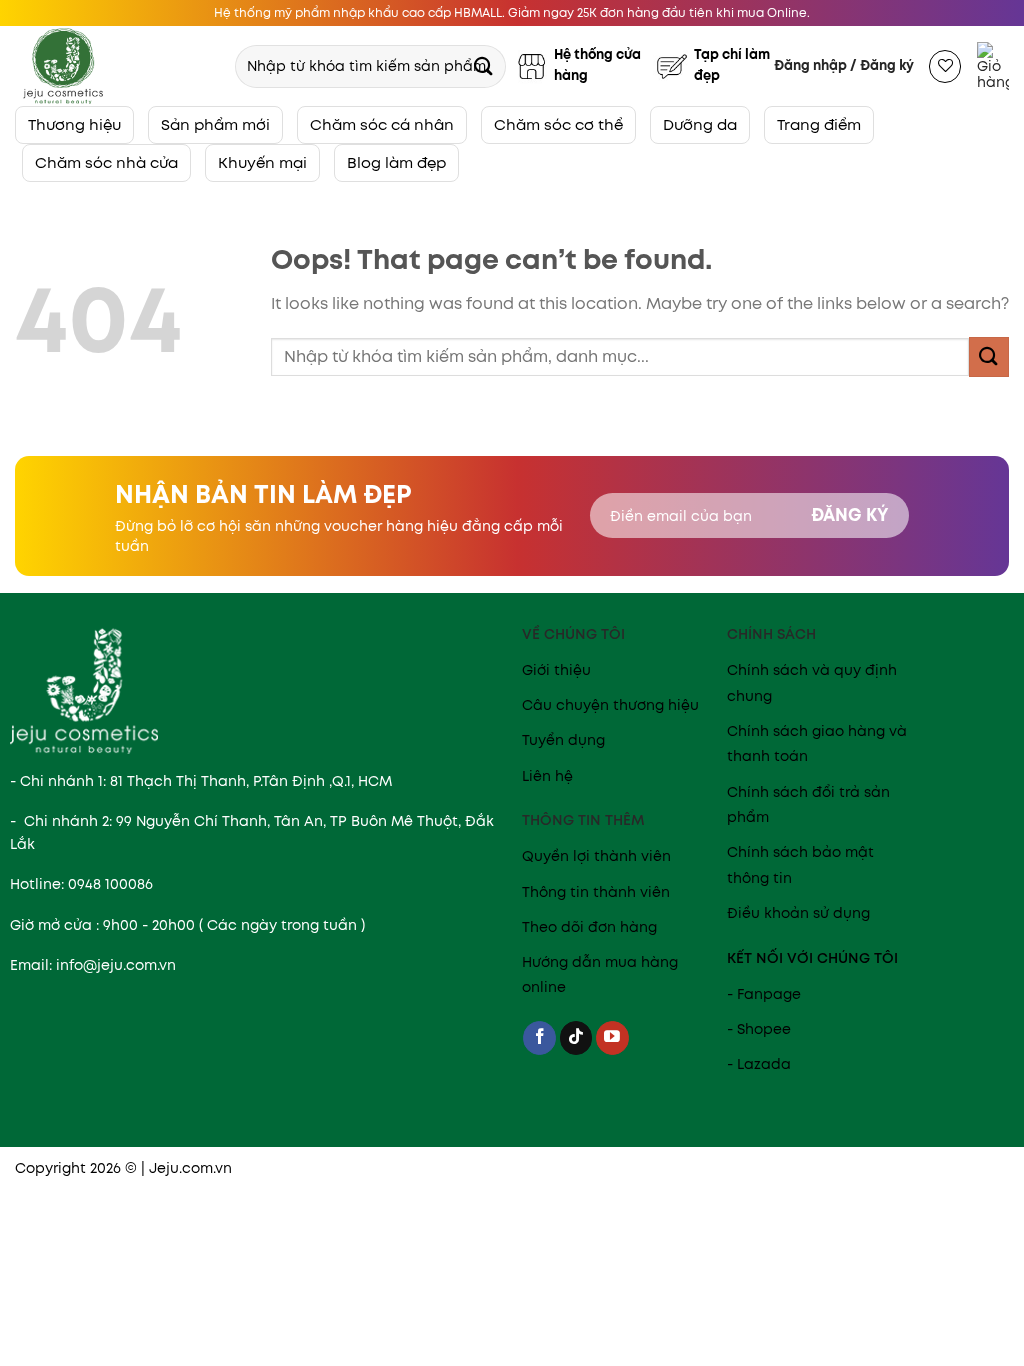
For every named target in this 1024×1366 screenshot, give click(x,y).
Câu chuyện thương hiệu (610, 705)
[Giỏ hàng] (993, 66)
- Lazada (759, 1064)
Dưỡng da (700, 124)
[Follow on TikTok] (576, 1038)
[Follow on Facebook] (539, 1038)
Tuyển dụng (563, 740)
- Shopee (759, 1029)
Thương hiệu (74, 124)
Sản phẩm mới (215, 124)
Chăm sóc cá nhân (382, 124)
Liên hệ (547, 776)
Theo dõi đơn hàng (589, 927)
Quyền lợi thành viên (596, 856)
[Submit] (483, 65)
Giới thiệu (556, 670)
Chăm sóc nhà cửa (106, 162)
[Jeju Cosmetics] (116, 66)
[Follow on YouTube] (612, 1038)
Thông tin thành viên (596, 892)
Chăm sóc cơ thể (558, 124)
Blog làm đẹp (396, 162)
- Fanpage (764, 994)
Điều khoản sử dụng (798, 913)
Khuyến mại (262, 162)
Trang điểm (819, 124)
